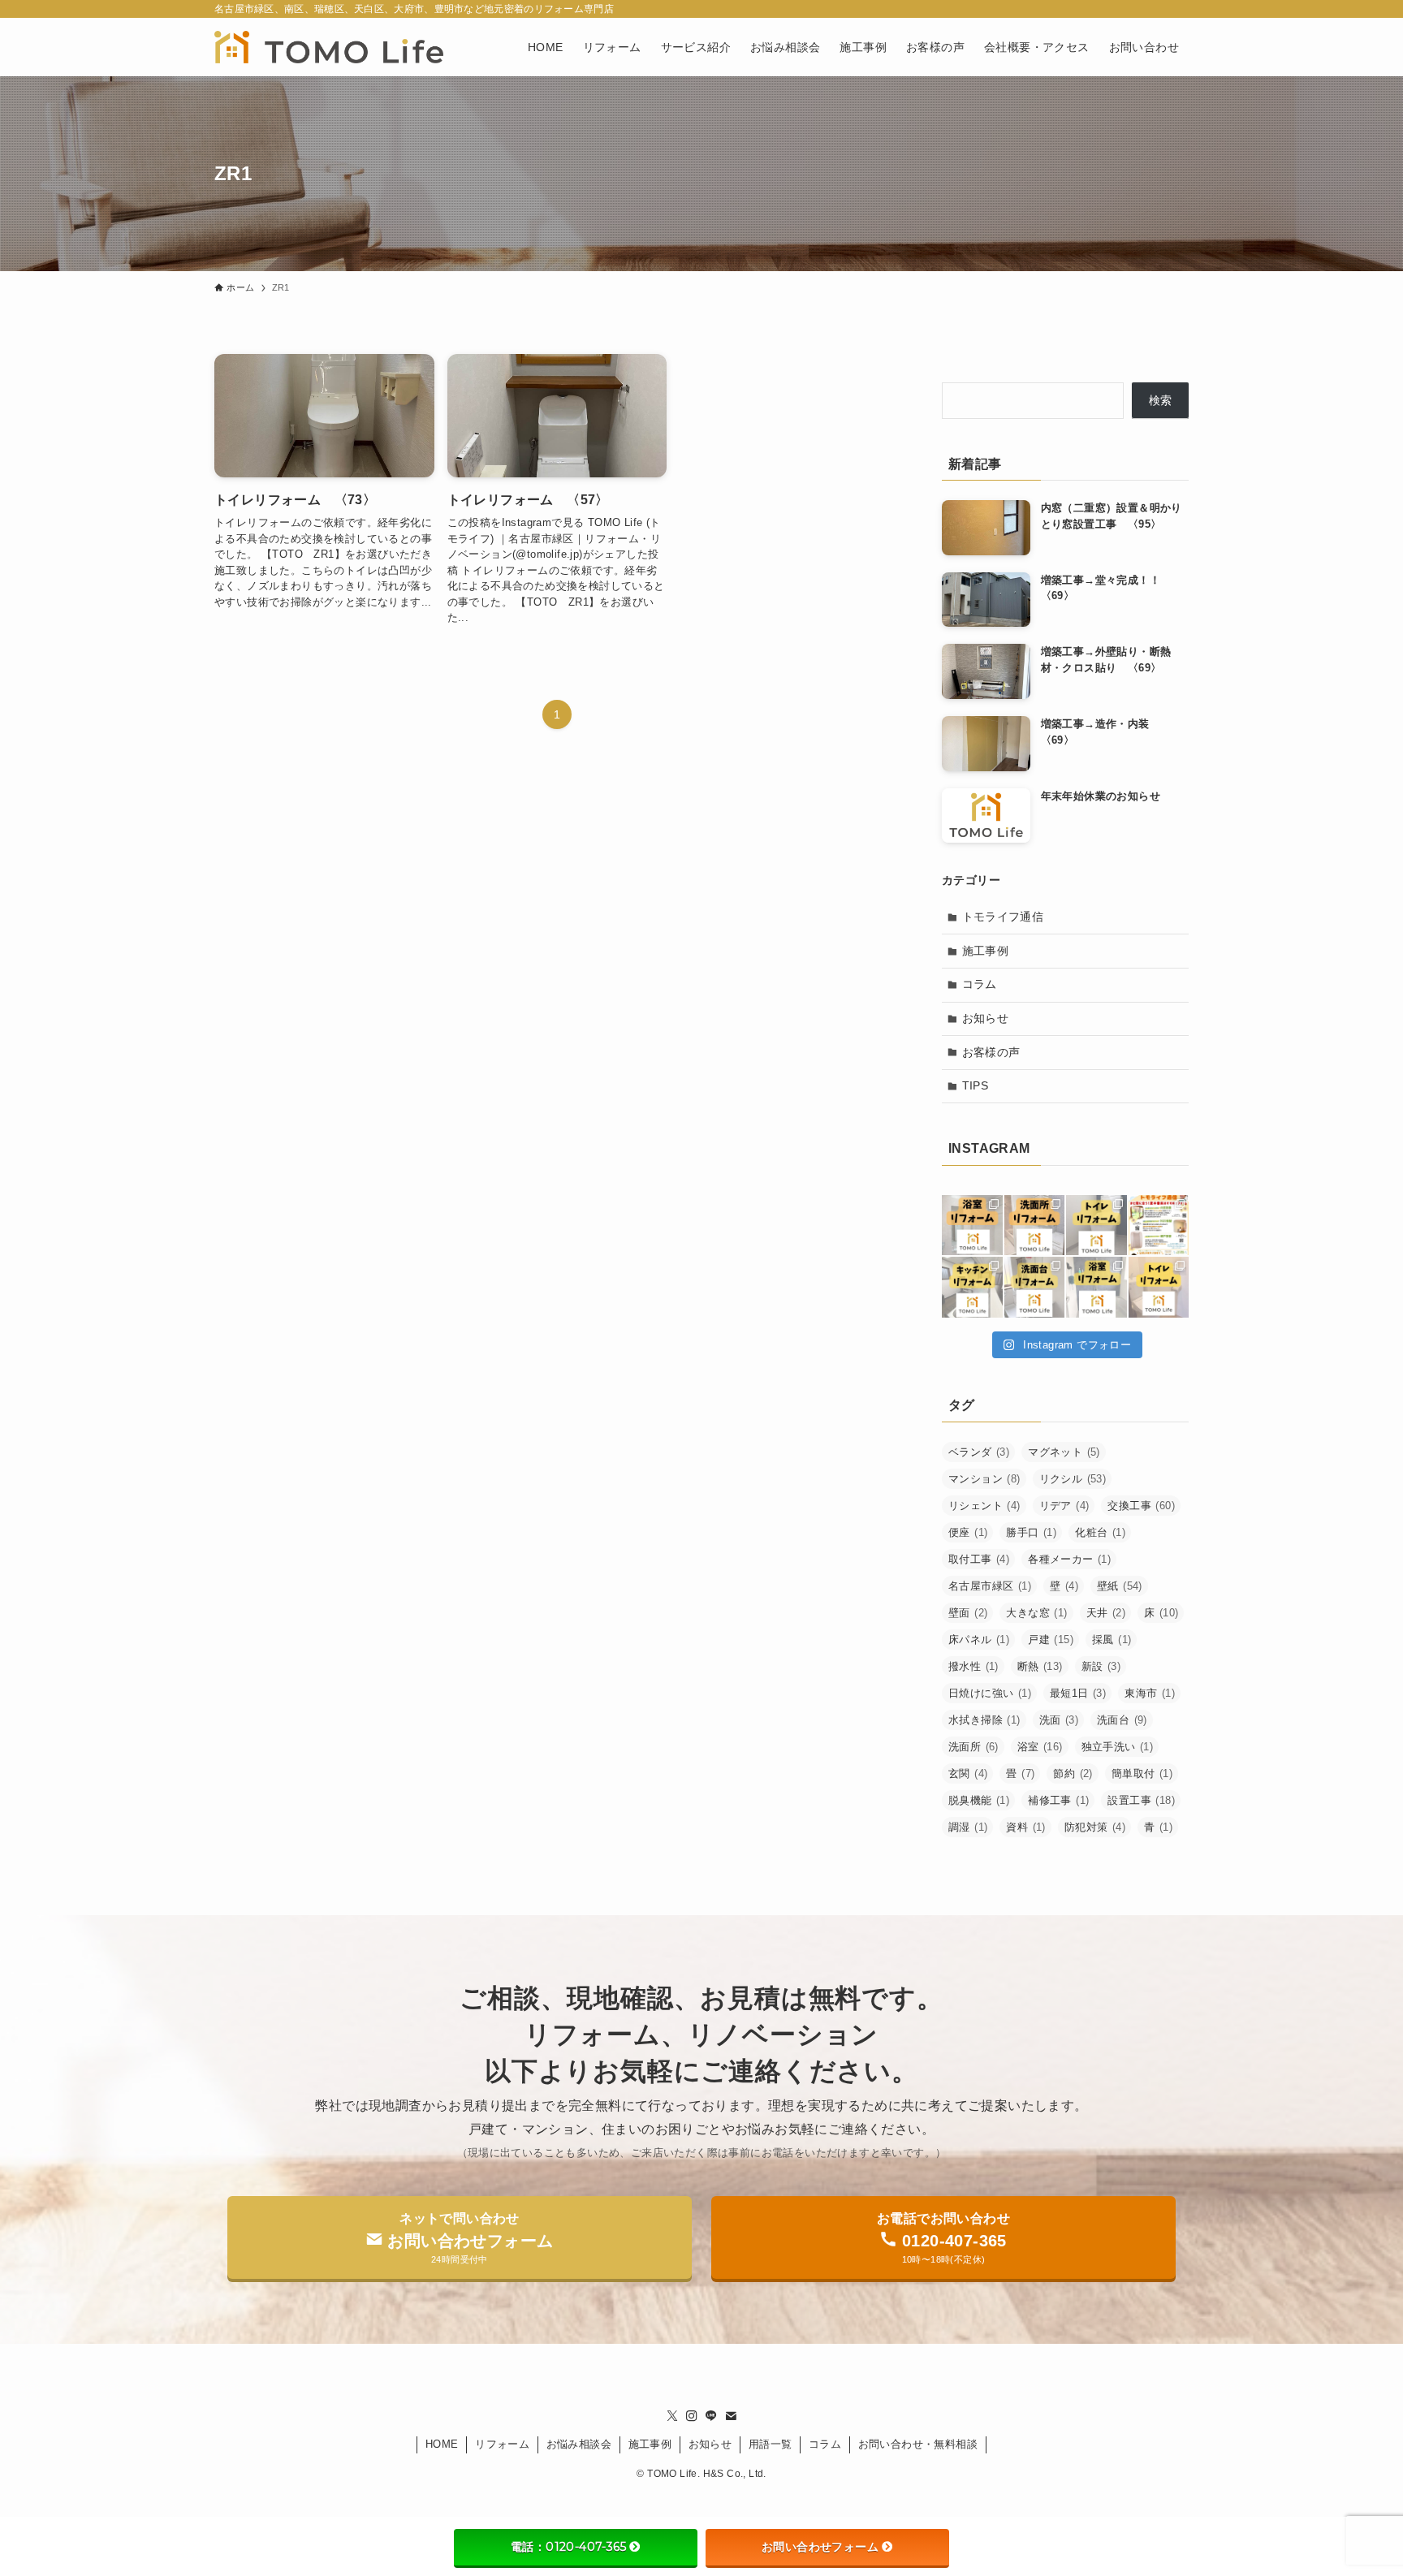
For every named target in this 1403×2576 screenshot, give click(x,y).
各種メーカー (1069, 1559)
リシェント (984, 1506)
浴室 (1040, 1747)
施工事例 (986, 951)
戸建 (1051, 1640)
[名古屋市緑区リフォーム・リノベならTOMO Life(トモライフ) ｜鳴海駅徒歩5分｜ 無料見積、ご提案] (329, 47)
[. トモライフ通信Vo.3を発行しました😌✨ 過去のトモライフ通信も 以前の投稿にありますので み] (1159, 1225)
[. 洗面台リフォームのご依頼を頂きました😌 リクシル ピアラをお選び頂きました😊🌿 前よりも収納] (1035, 1287)
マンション (984, 1479)
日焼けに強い (990, 1693)
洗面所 (973, 1747)
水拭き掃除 (984, 1720)
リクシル (1073, 1479)
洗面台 (1122, 1720)
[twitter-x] (672, 2416)
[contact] (731, 2416)
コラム (980, 984)
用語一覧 (771, 2444)
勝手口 (1031, 1532)
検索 (1161, 400)
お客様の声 (991, 1052)
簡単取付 (1142, 1773)
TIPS (976, 1085)
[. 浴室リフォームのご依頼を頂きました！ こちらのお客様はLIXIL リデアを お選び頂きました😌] (1096, 1287)
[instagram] (692, 2416)
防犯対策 (1095, 1827)
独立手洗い (1118, 1747)
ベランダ (979, 1452)
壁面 (968, 1613)
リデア (1064, 1506)
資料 (1025, 1827)
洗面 (1059, 1720)
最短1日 (1078, 1693)
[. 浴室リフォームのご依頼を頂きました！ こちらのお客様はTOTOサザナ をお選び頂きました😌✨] (972, 1225)
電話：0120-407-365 (568, 2547)
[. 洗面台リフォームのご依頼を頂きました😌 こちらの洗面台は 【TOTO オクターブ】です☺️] (1035, 1225)
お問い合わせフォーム (820, 2547)
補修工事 (1058, 1800)
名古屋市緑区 (990, 1586)
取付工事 (979, 1559)
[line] (711, 2416)
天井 (1106, 1613)
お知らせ (986, 1018)
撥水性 (973, 1666)
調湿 (968, 1827)
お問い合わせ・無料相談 (918, 2444)
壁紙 (1120, 1586)
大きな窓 (1036, 1613)
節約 (1073, 1773)
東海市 (1150, 1693)
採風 (1112, 1640)
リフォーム (502, 2444)
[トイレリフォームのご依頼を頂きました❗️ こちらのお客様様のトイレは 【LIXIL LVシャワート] (1096, 1225)
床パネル (979, 1640)
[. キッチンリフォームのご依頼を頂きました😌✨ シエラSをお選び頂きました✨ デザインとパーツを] (972, 1287)
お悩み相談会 (579, 2444)
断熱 (1040, 1666)
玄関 (968, 1773)
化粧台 (1100, 1532)
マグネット (1064, 1452)
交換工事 (1141, 1506)
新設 (1101, 1666)
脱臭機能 (979, 1800)
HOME (442, 2444)
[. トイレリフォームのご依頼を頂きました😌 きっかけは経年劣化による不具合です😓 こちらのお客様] (1159, 1287)
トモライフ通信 (1003, 917)
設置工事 (1141, 1800)
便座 (968, 1532)
